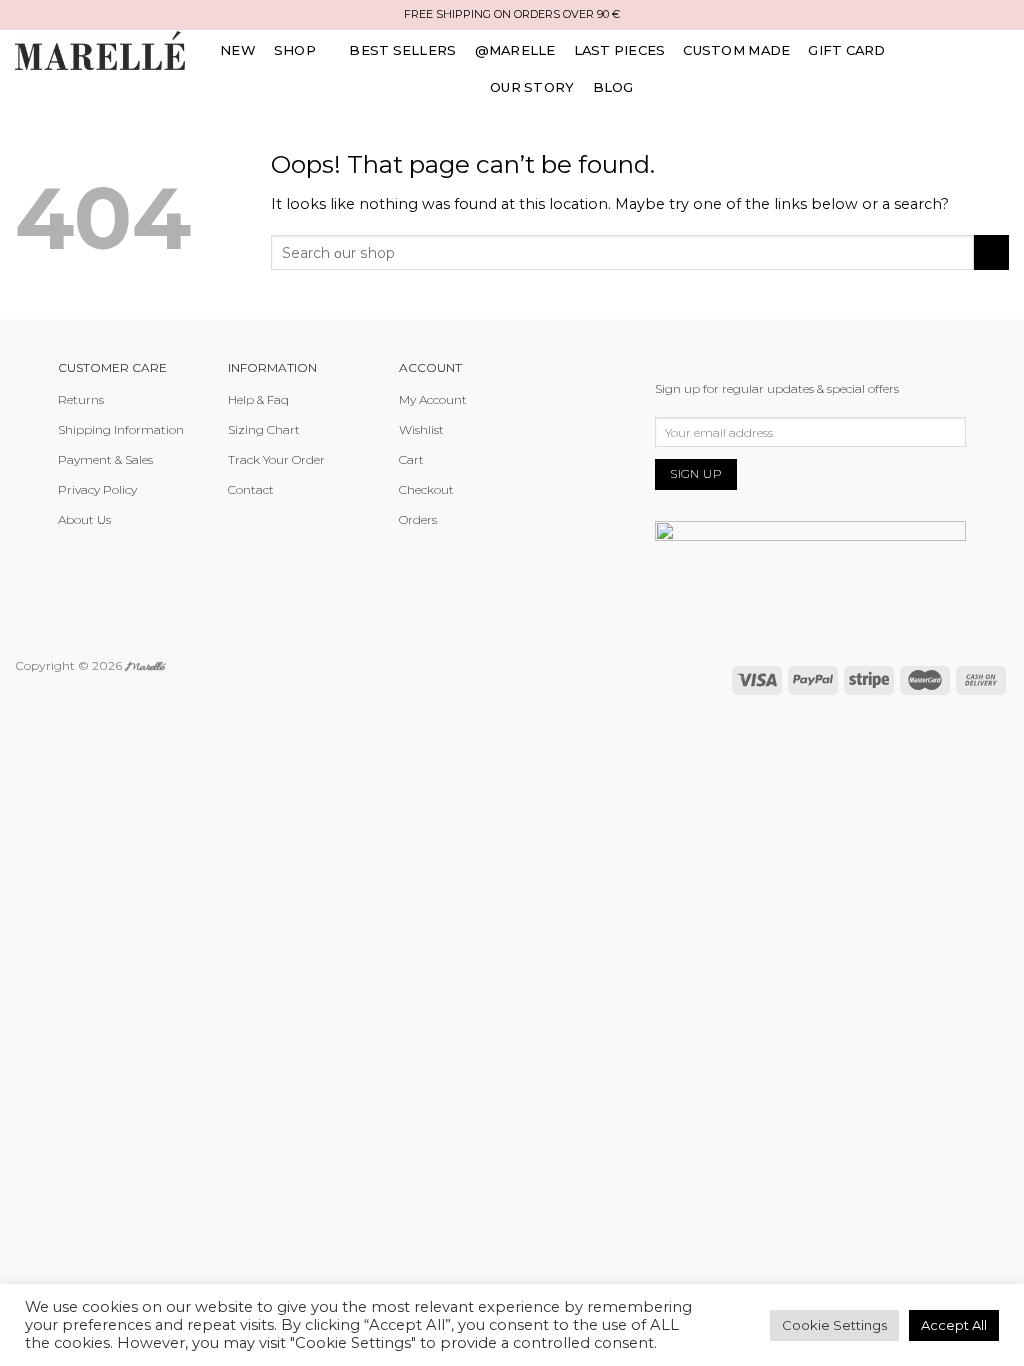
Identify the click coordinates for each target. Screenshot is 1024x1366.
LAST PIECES (620, 50)
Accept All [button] (954, 1325)
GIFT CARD (846, 50)
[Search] (906, 60)
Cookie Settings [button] (834, 1325)
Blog (613, 87)
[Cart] (1001, 60)
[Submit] (991, 253)
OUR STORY (532, 87)
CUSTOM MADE (736, 50)
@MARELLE (515, 50)
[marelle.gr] (100, 50)
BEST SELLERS (402, 50)
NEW (238, 50)
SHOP (295, 50)
